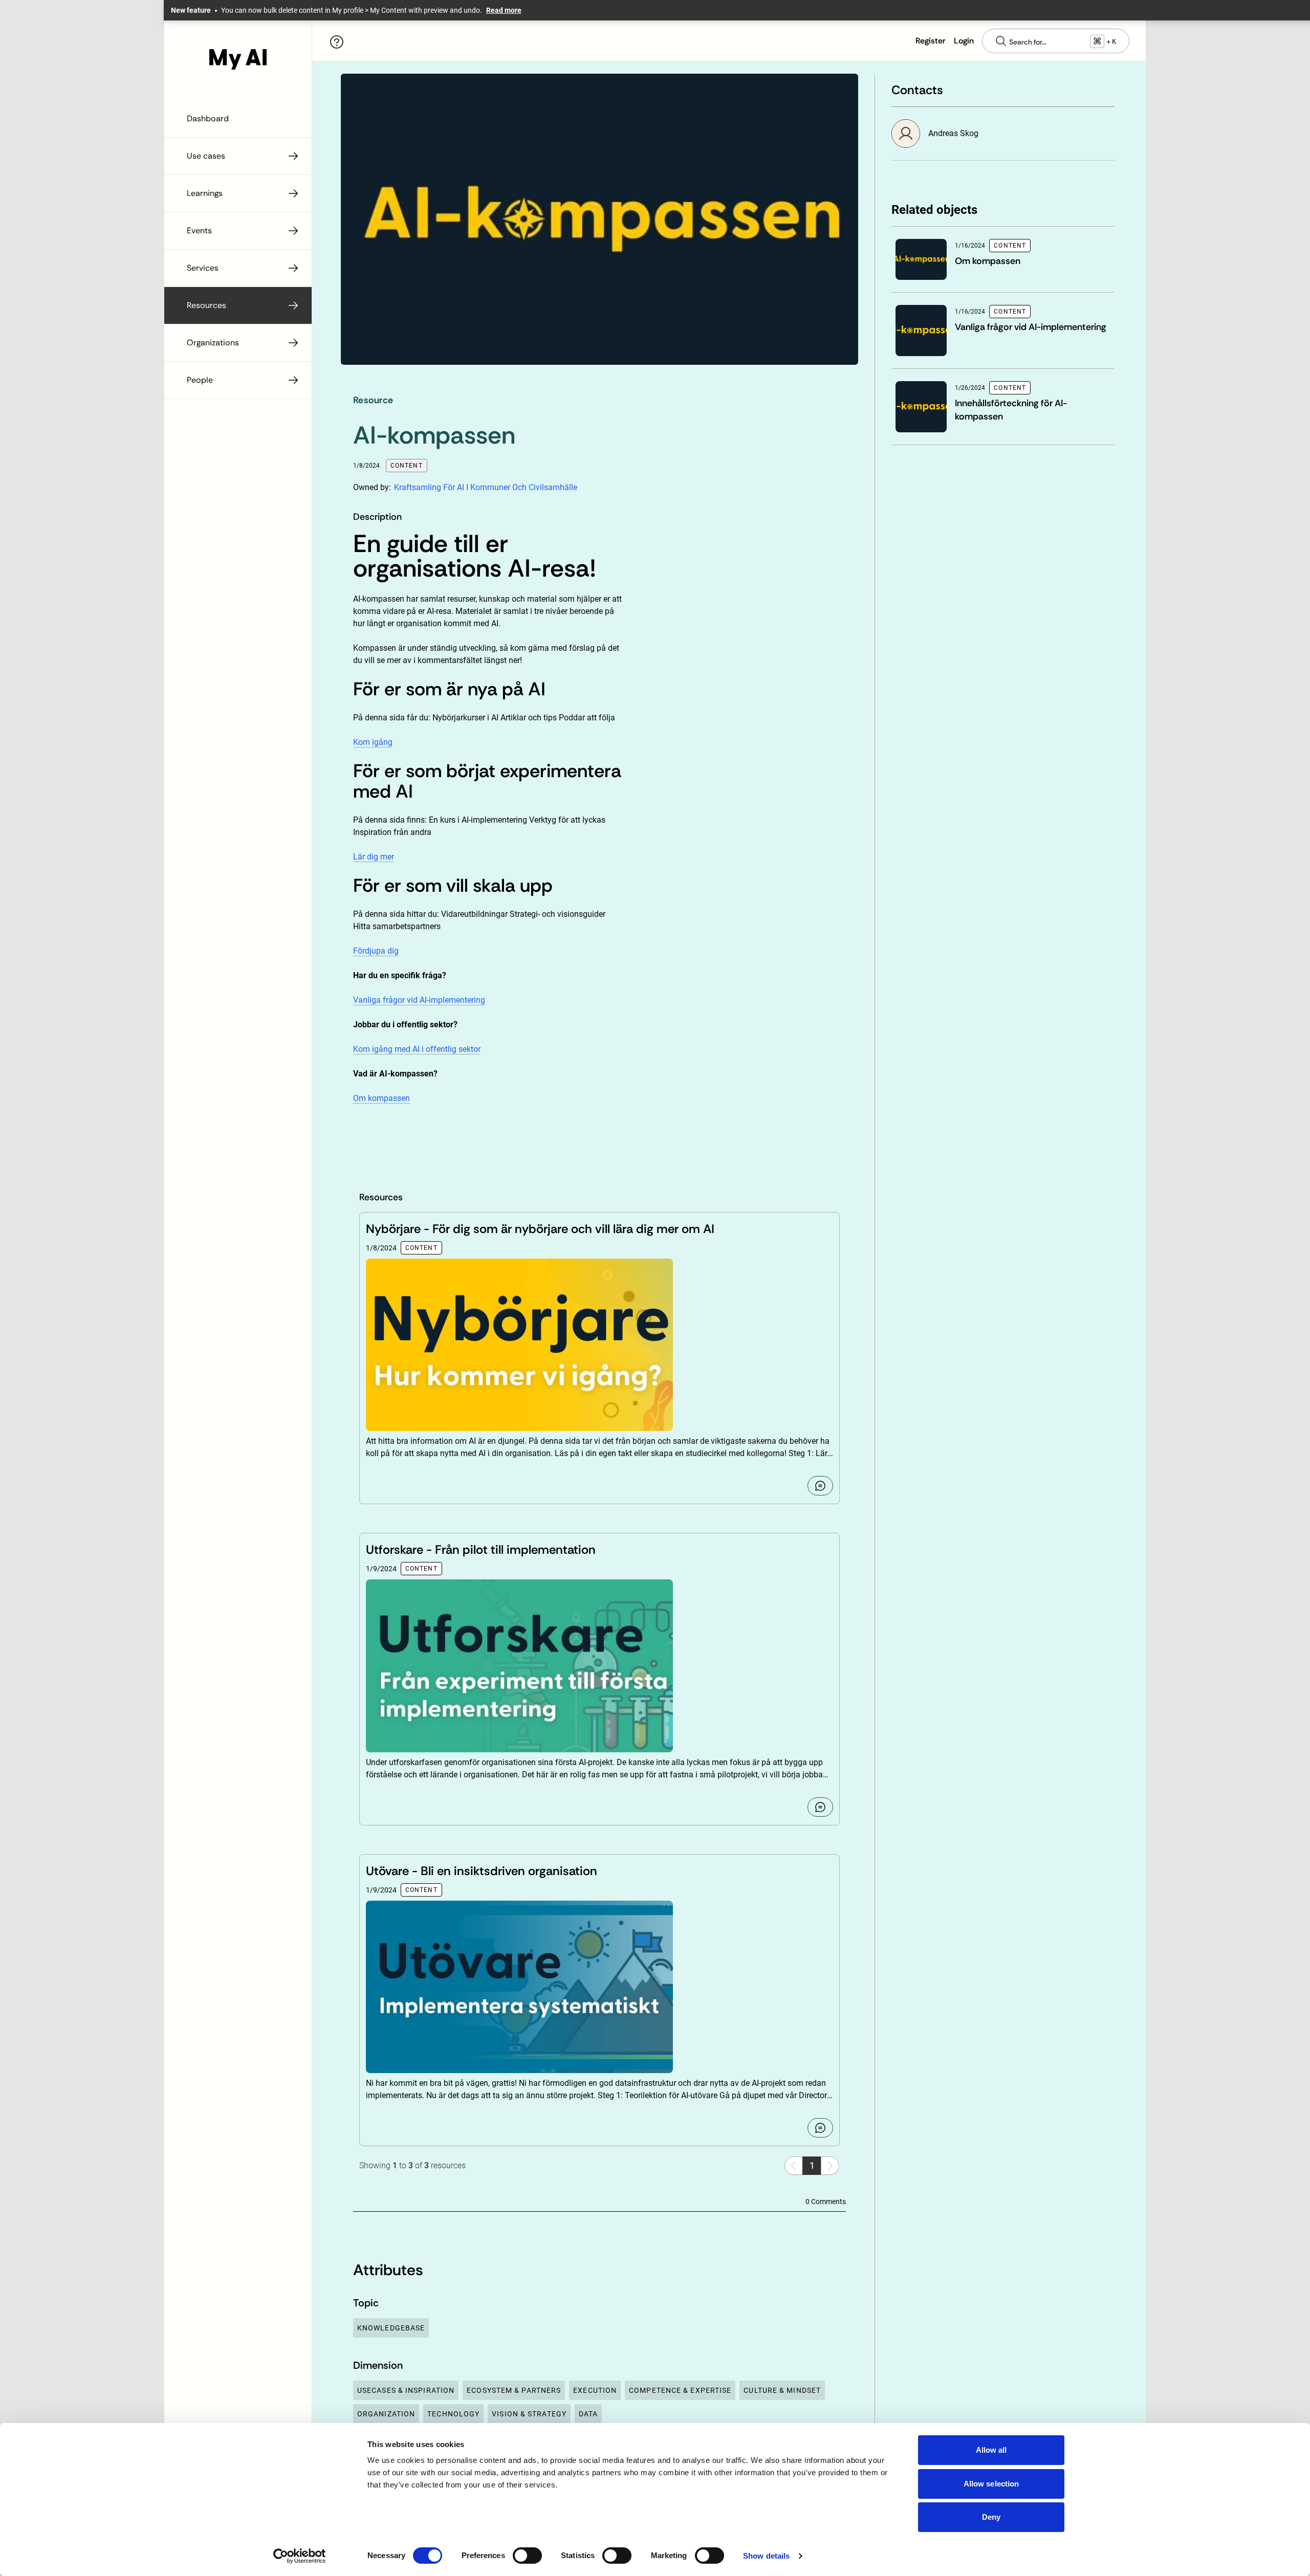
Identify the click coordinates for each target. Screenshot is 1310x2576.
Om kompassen (381, 1098)
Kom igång (373, 742)
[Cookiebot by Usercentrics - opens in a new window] (300, 2556)
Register (931, 41)
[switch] (527, 2556)
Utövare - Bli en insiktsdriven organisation (482, 1871)
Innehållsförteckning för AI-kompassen (1011, 410)
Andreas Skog (953, 133)
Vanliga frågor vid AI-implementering (419, 1000)
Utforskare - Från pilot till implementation (481, 1549)
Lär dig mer (374, 857)
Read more (504, 10)
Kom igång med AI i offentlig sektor (417, 1049)
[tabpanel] (489, 839)
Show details (766, 2556)
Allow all (991, 2450)
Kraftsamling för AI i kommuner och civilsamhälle (486, 487)
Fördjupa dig (376, 951)
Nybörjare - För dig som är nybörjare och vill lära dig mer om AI (540, 1229)
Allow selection (991, 2484)
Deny (991, 2517)
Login (964, 41)
